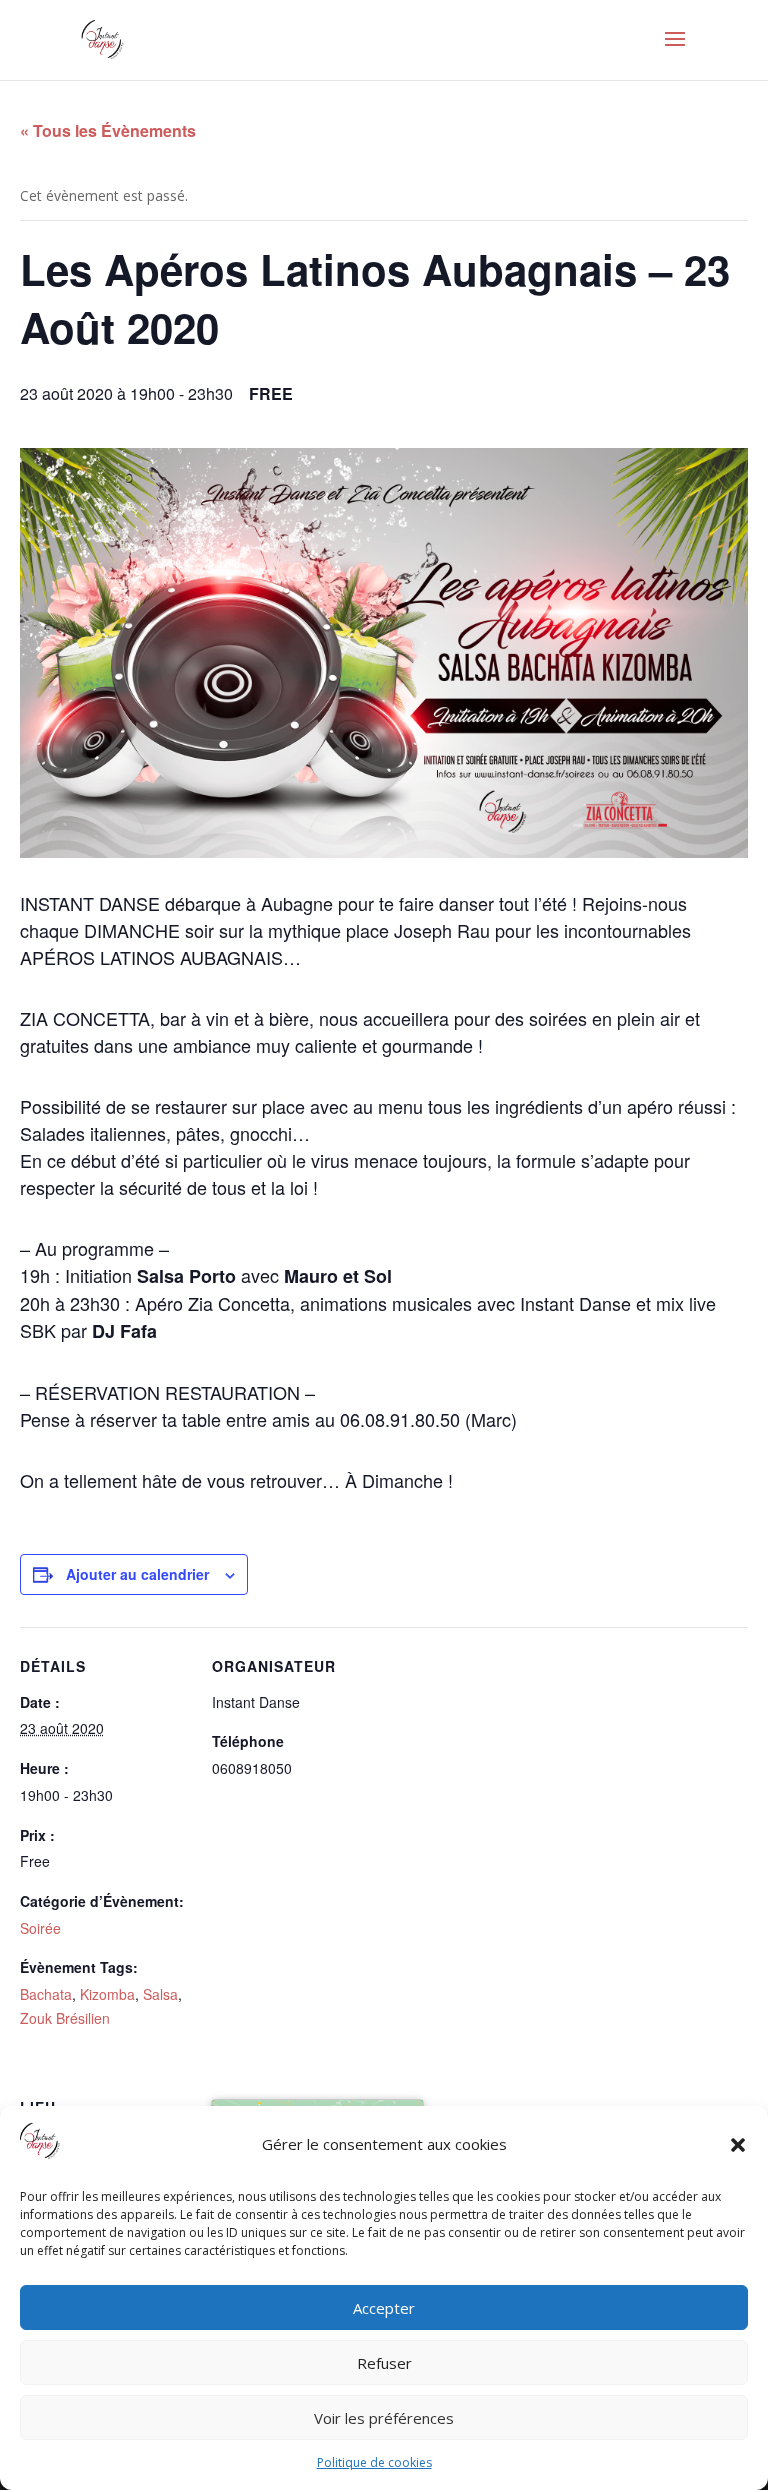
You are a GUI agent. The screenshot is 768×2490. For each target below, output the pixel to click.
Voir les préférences (384, 2418)
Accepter (384, 2308)
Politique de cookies (374, 2462)
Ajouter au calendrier (137, 1574)
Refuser (384, 2363)
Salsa (160, 1994)
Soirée (40, 1928)
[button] (738, 2145)
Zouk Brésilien (65, 2018)
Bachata (46, 1994)
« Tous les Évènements (108, 130)
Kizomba (107, 1994)
